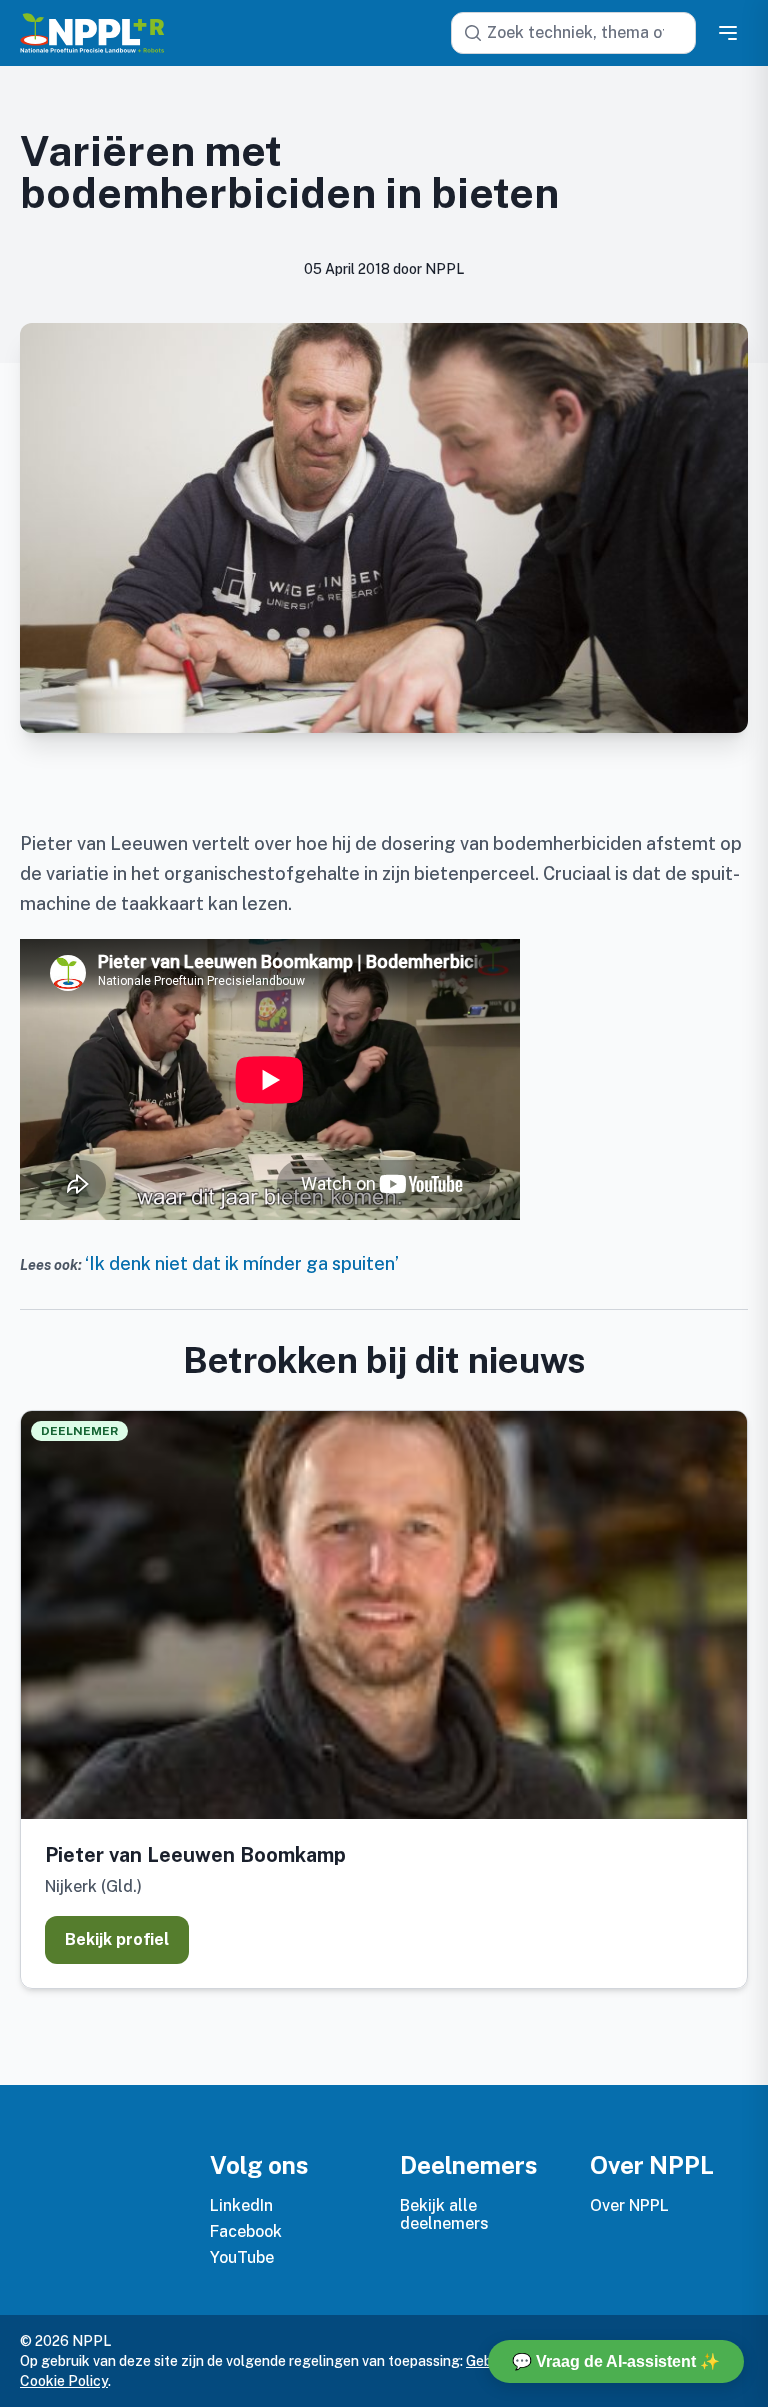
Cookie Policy (64, 2381)
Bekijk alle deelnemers (444, 2214)
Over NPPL (629, 2205)
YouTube (242, 2257)
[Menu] (728, 33)
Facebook (246, 2231)
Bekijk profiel (117, 1939)
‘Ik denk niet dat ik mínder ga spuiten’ (242, 1263)
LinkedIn (241, 2205)
